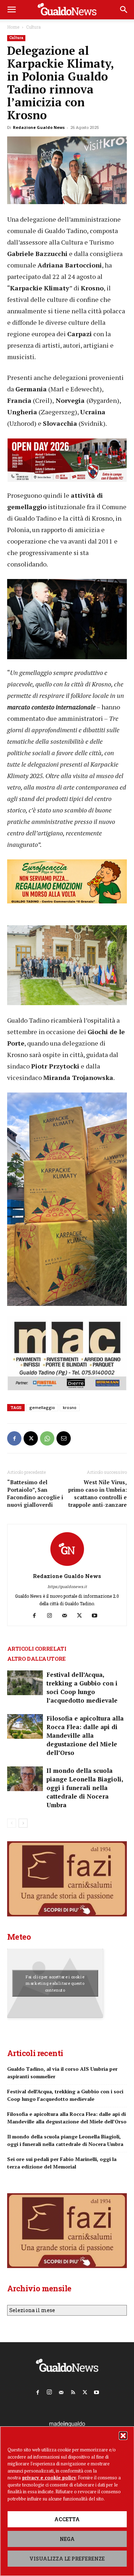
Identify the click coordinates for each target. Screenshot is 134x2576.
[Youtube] (97, 1616)
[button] (123, 2436)
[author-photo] (67, 1566)
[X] (31, 1438)
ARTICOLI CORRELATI (37, 1649)
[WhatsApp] (47, 1438)
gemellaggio (42, 1407)
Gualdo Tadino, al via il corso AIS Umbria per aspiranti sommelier (62, 2073)
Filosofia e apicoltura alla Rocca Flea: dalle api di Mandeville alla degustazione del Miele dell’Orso (85, 1735)
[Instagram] (52, 1616)
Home (13, 27)
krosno (70, 1407)
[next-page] (23, 1823)
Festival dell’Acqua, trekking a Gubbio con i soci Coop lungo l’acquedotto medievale (82, 1687)
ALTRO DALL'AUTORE (36, 1659)
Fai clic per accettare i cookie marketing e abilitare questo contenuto (55, 1983)
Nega (67, 2539)
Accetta (67, 2519)
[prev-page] (12, 1823)
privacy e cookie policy (49, 2478)
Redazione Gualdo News (39, 127)
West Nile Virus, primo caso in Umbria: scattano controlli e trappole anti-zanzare (98, 1493)
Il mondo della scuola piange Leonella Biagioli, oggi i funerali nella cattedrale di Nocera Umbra (85, 1788)
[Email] (64, 1438)
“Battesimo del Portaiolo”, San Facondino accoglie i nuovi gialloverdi (35, 1493)
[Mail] (67, 1616)
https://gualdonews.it (67, 1586)
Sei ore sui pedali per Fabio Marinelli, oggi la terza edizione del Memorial (62, 2163)
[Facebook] (14, 1438)
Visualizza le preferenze (67, 2559)
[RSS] (73, 2391)
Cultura (33, 27)
